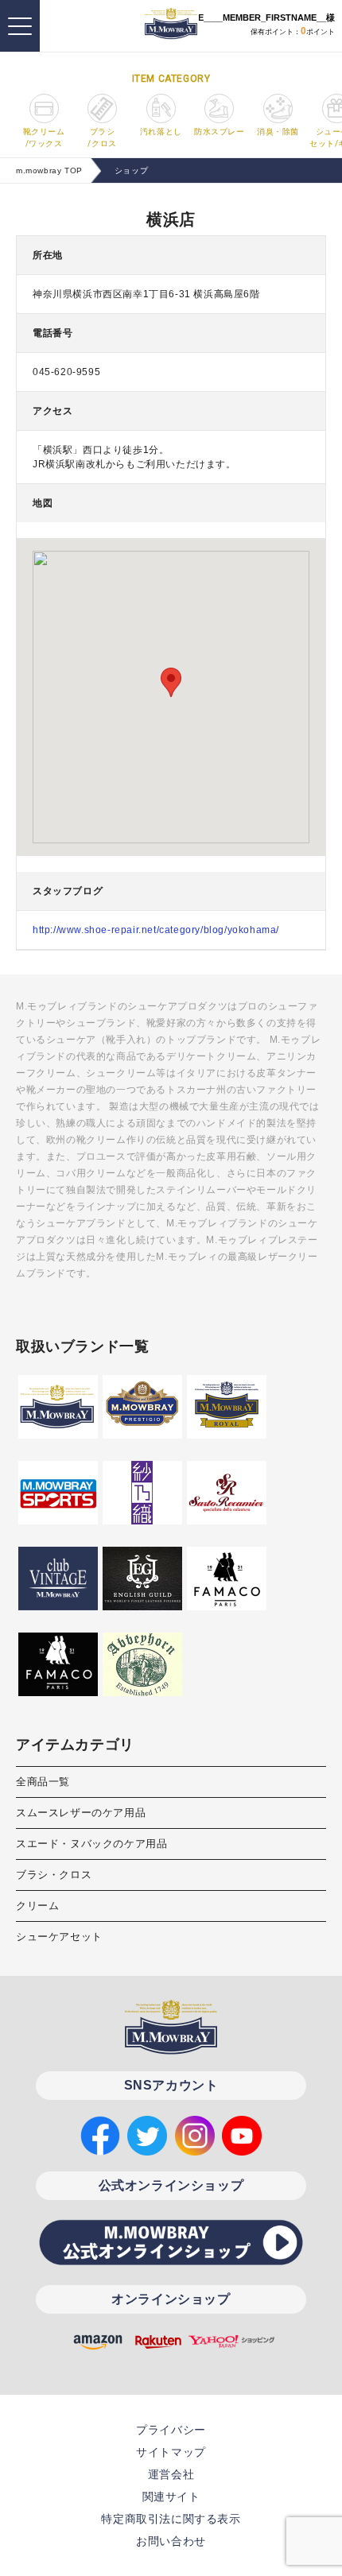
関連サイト (171, 2497)
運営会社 (171, 2474)
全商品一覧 (43, 1782)
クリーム (37, 1906)
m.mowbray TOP (49, 170)
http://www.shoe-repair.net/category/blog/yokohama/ (156, 930)
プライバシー (171, 2430)
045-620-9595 (66, 372)
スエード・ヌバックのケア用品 (91, 1844)
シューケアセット (59, 1937)
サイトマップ (171, 2452)
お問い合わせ (171, 2541)
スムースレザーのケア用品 (81, 1813)
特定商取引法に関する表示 (171, 2519)
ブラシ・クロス (54, 1875)
